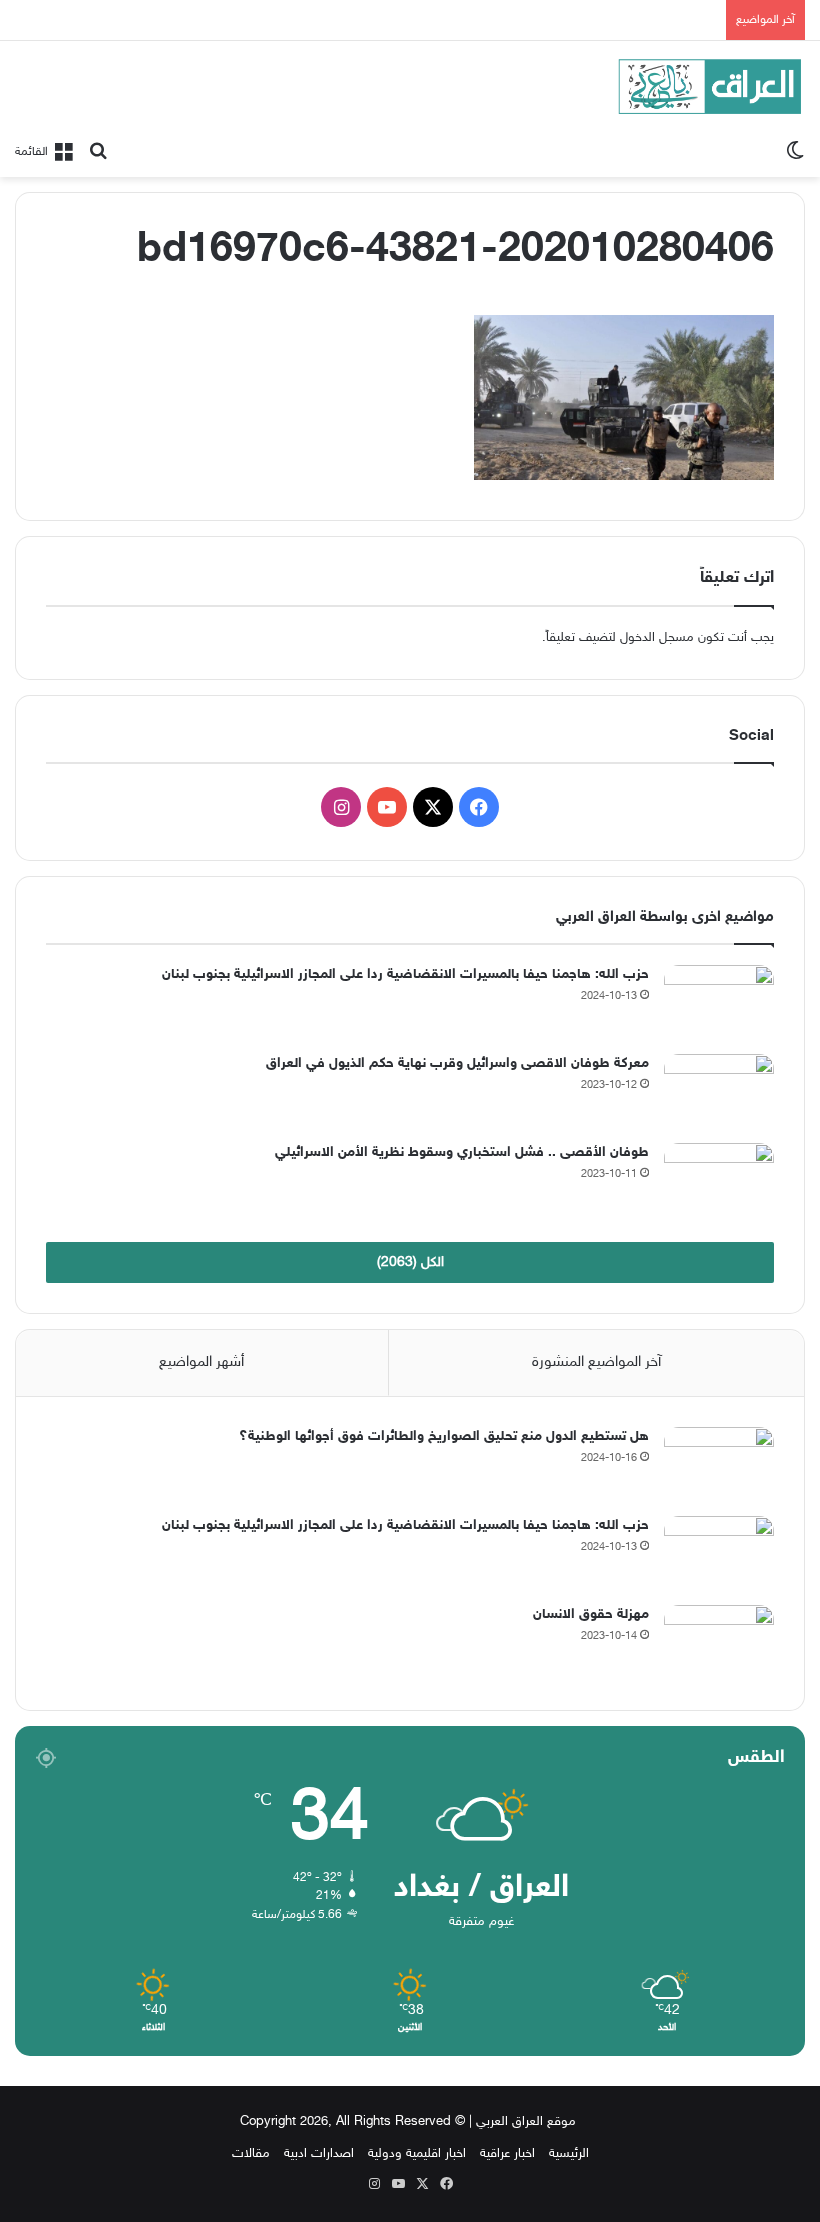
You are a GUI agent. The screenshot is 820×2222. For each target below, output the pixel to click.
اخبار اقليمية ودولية (417, 2154)
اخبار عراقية (507, 2154)
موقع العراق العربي (526, 2122)
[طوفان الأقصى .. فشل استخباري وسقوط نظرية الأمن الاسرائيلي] (719, 1180)
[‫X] (433, 807)
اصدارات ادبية (319, 2154)
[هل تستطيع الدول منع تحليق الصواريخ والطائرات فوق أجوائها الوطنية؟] (719, 1464)
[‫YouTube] (387, 807)
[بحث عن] (98, 152)
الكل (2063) (410, 1262)
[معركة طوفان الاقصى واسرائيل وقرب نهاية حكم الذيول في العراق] (719, 1091)
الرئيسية (569, 2154)
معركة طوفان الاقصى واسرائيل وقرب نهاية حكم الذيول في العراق (457, 1063)
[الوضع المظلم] (795, 152)
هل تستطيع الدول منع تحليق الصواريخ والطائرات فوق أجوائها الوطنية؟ (444, 1436)
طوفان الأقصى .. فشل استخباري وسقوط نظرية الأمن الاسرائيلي (462, 1152)
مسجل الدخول (657, 638)
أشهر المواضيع (201, 1362)
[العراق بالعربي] (710, 86)
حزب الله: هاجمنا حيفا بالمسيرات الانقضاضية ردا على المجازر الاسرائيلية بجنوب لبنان (405, 974)
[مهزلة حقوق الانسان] (719, 1642)
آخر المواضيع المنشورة (596, 1362)
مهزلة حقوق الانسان (591, 1614)
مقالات (251, 2154)
